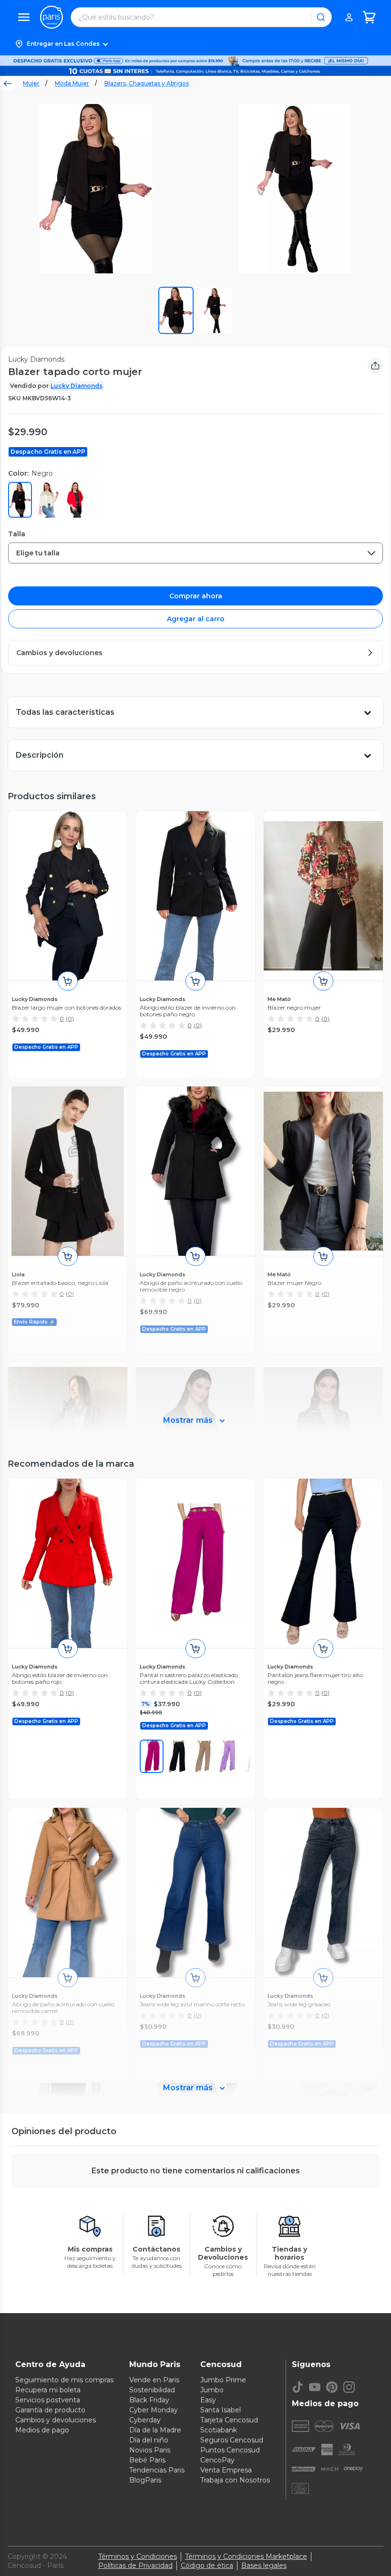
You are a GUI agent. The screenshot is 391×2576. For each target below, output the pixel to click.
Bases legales (264, 2566)
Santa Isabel (221, 2410)
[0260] (203, 1756)
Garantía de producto (50, 2410)
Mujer (31, 83)
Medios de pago (42, 2430)
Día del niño (149, 2440)
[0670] (152, 1756)
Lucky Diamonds (77, 386)
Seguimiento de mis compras (64, 2380)
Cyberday (145, 2420)
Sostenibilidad (152, 2390)
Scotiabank (219, 2430)
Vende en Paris (154, 2380)
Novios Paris (150, 2450)
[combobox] (195, 553)
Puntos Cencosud (230, 2450)
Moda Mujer (72, 83)
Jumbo (212, 2390)
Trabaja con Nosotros (235, 2480)
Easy (208, 2400)
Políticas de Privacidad (135, 2566)
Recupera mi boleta (48, 2390)
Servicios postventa (48, 2400)
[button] (195, 44)
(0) (70, 1018)
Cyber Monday (154, 2410)
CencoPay (217, 2460)
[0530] (229, 1756)
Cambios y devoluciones (56, 2420)
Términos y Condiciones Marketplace (246, 2556)
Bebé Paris (147, 2460)
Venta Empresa (226, 2470)
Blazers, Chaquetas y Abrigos (147, 83)
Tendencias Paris (157, 2470)
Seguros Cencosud (232, 2440)
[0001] (177, 1756)
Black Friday (149, 2400)
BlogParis (145, 2480)
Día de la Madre (155, 2430)
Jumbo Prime (223, 2380)
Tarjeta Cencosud (229, 2420)
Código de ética (207, 2566)
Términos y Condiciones (138, 2556)
